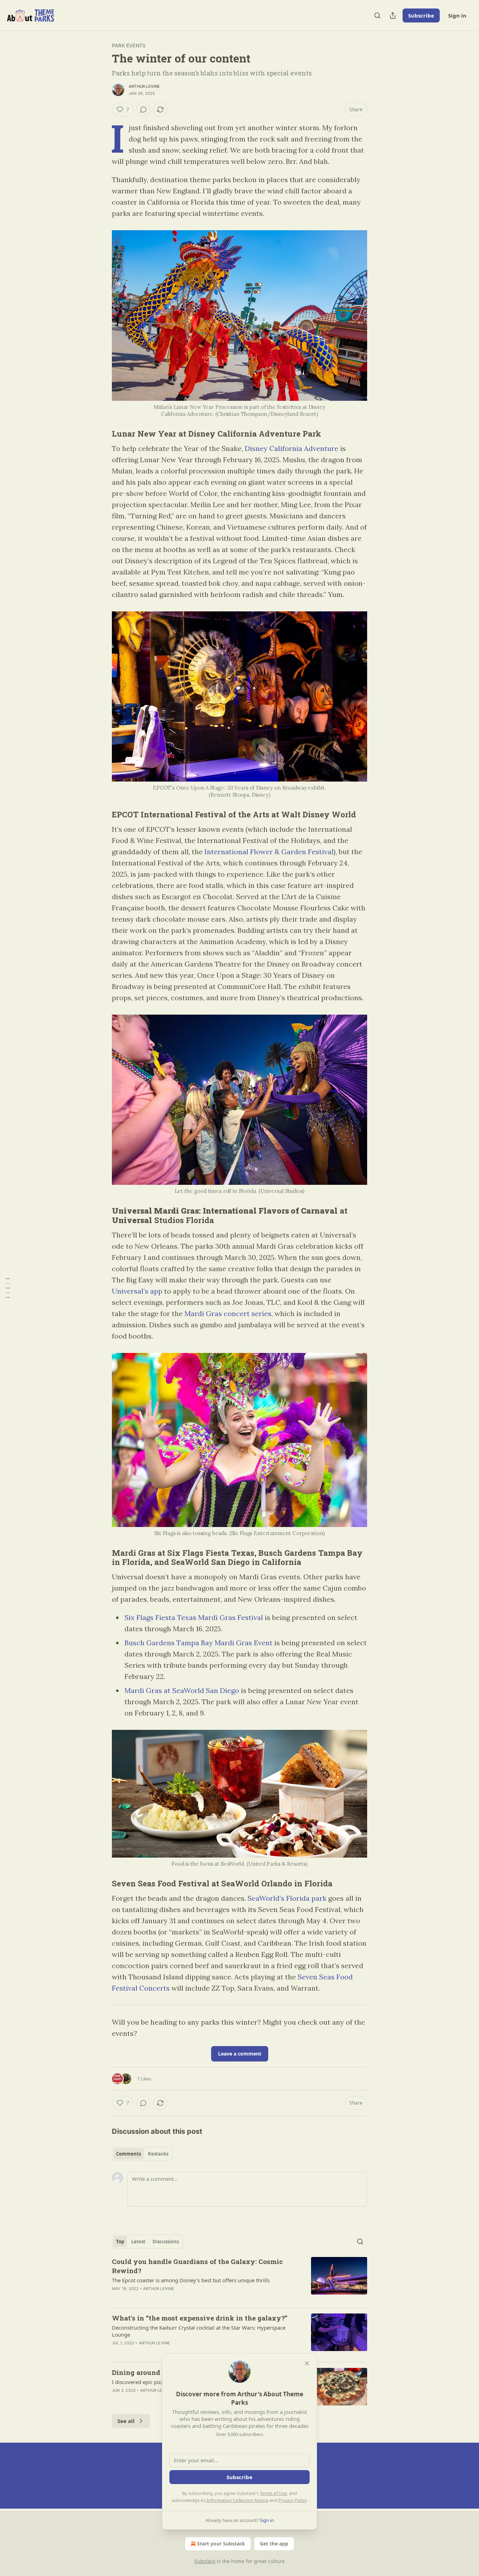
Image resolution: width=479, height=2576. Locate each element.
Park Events (129, 45)
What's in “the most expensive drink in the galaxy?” (200, 2318)
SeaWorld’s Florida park (287, 1898)
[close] (307, 2363)
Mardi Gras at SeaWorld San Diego (182, 1690)
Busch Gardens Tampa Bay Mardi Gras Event (198, 1643)
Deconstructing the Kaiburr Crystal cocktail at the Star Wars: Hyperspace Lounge (199, 2331)
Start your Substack (221, 2544)
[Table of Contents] (8, 1288)
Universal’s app (137, 1291)
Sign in (457, 15)
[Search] (377, 15)
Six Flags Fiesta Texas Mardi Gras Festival (194, 1617)
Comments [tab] (129, 2154)
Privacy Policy (292, 2500)
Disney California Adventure (292, 448)
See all (126, 2421)
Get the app (274, 2544)
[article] (239, 2279)
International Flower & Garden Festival (269, 852)
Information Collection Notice (237, 2500)
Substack (205, 2561)
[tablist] (142, 2154)
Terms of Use (273, 2493)
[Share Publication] (393, 15)
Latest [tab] (138, 2242)
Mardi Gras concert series (228, 1313)
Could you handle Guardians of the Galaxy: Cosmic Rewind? (197, 2266)
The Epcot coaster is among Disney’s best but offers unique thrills (191, 2280)
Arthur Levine (144, 86)
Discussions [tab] (166, 2242)
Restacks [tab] (158, 2154)
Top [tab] (120, 2242)
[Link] (102, 433)
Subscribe (421, 15)
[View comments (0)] (143, 109)
